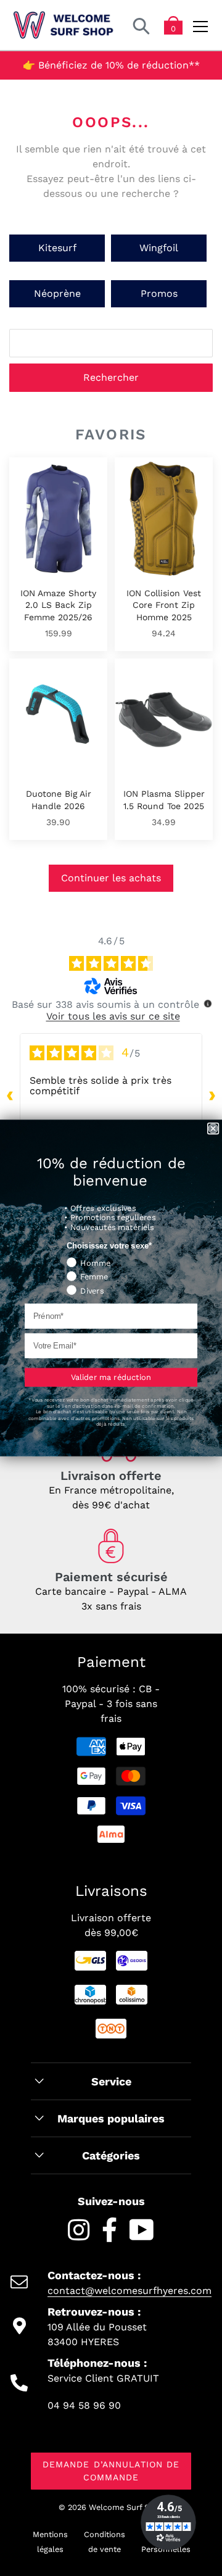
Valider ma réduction (111, 1377)
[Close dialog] (213, 1129)
